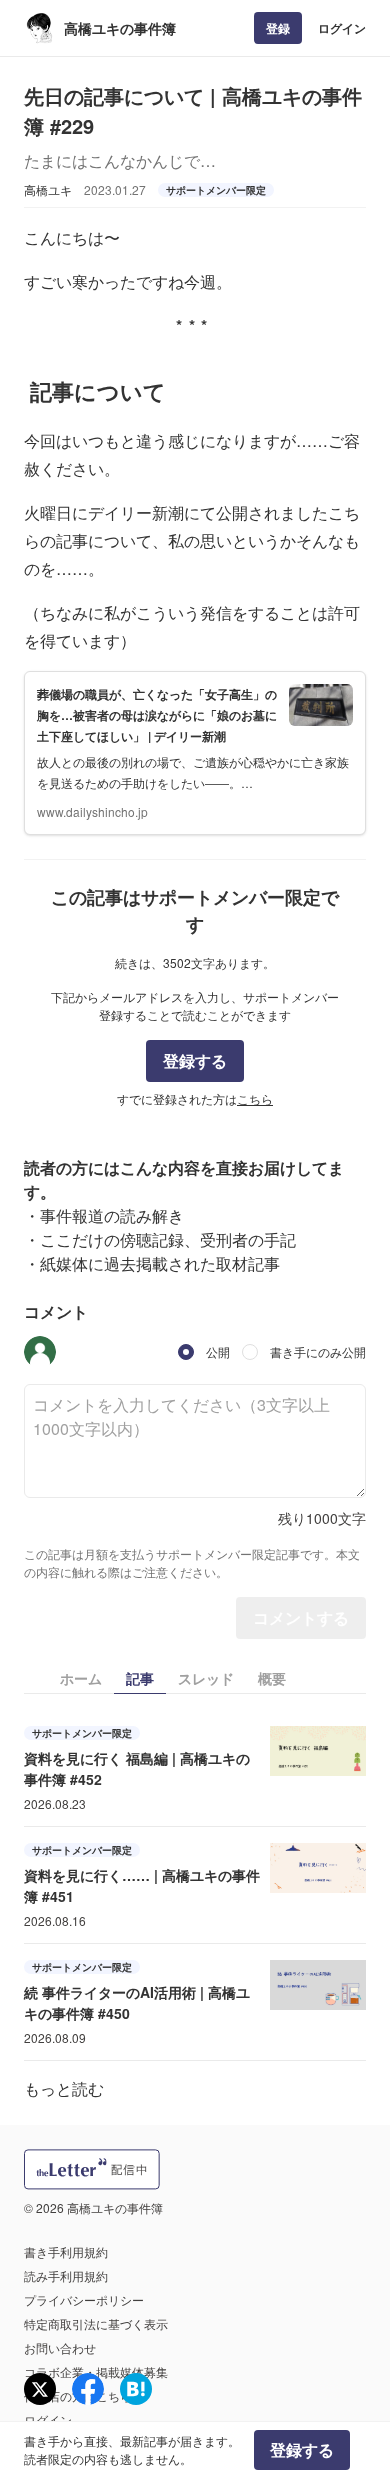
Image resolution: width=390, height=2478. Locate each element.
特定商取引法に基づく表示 (96, 2323)
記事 (140, 1678)
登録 (278, 28)
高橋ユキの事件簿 (120, 28)
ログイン (342, 28)
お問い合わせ (60, 2347)
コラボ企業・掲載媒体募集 (96, 2371)
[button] (40, 1352)
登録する (195, 1060)
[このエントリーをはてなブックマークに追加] (136, 2389)
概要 (272, 1678)
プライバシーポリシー (84, 2299)
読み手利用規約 (66, 2275)
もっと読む (64, 2088)
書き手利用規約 (66, 2251)
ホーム (81, 1678)
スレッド (206, 1678)
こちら (255, 1098)
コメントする (301, 1617)
